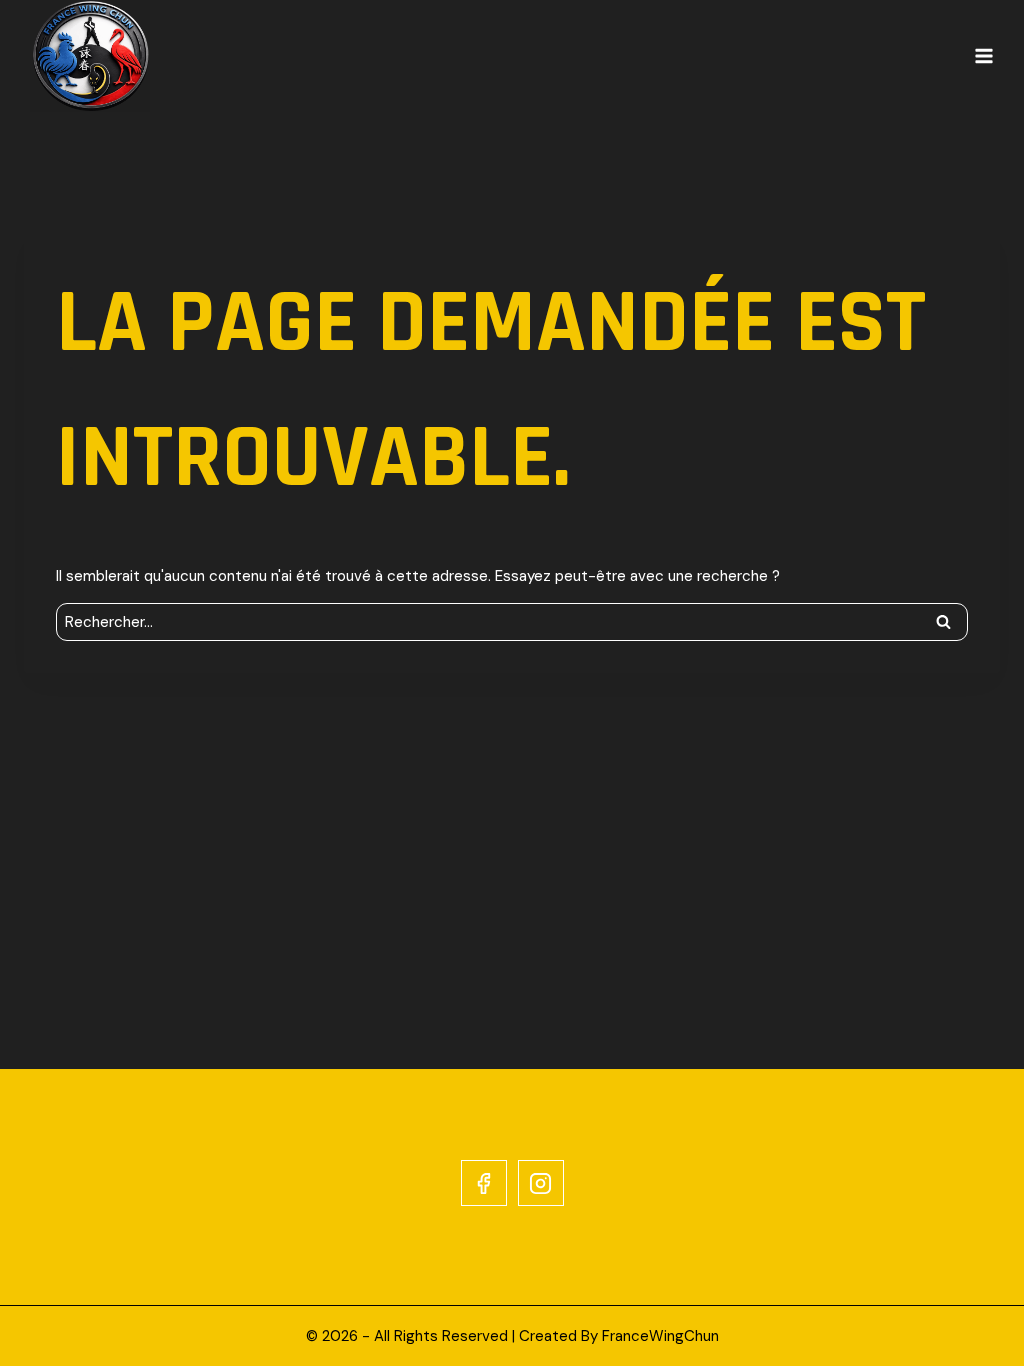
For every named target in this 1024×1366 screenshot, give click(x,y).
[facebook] (484, 1183)
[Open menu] (984, 56)
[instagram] (541, 1183)
